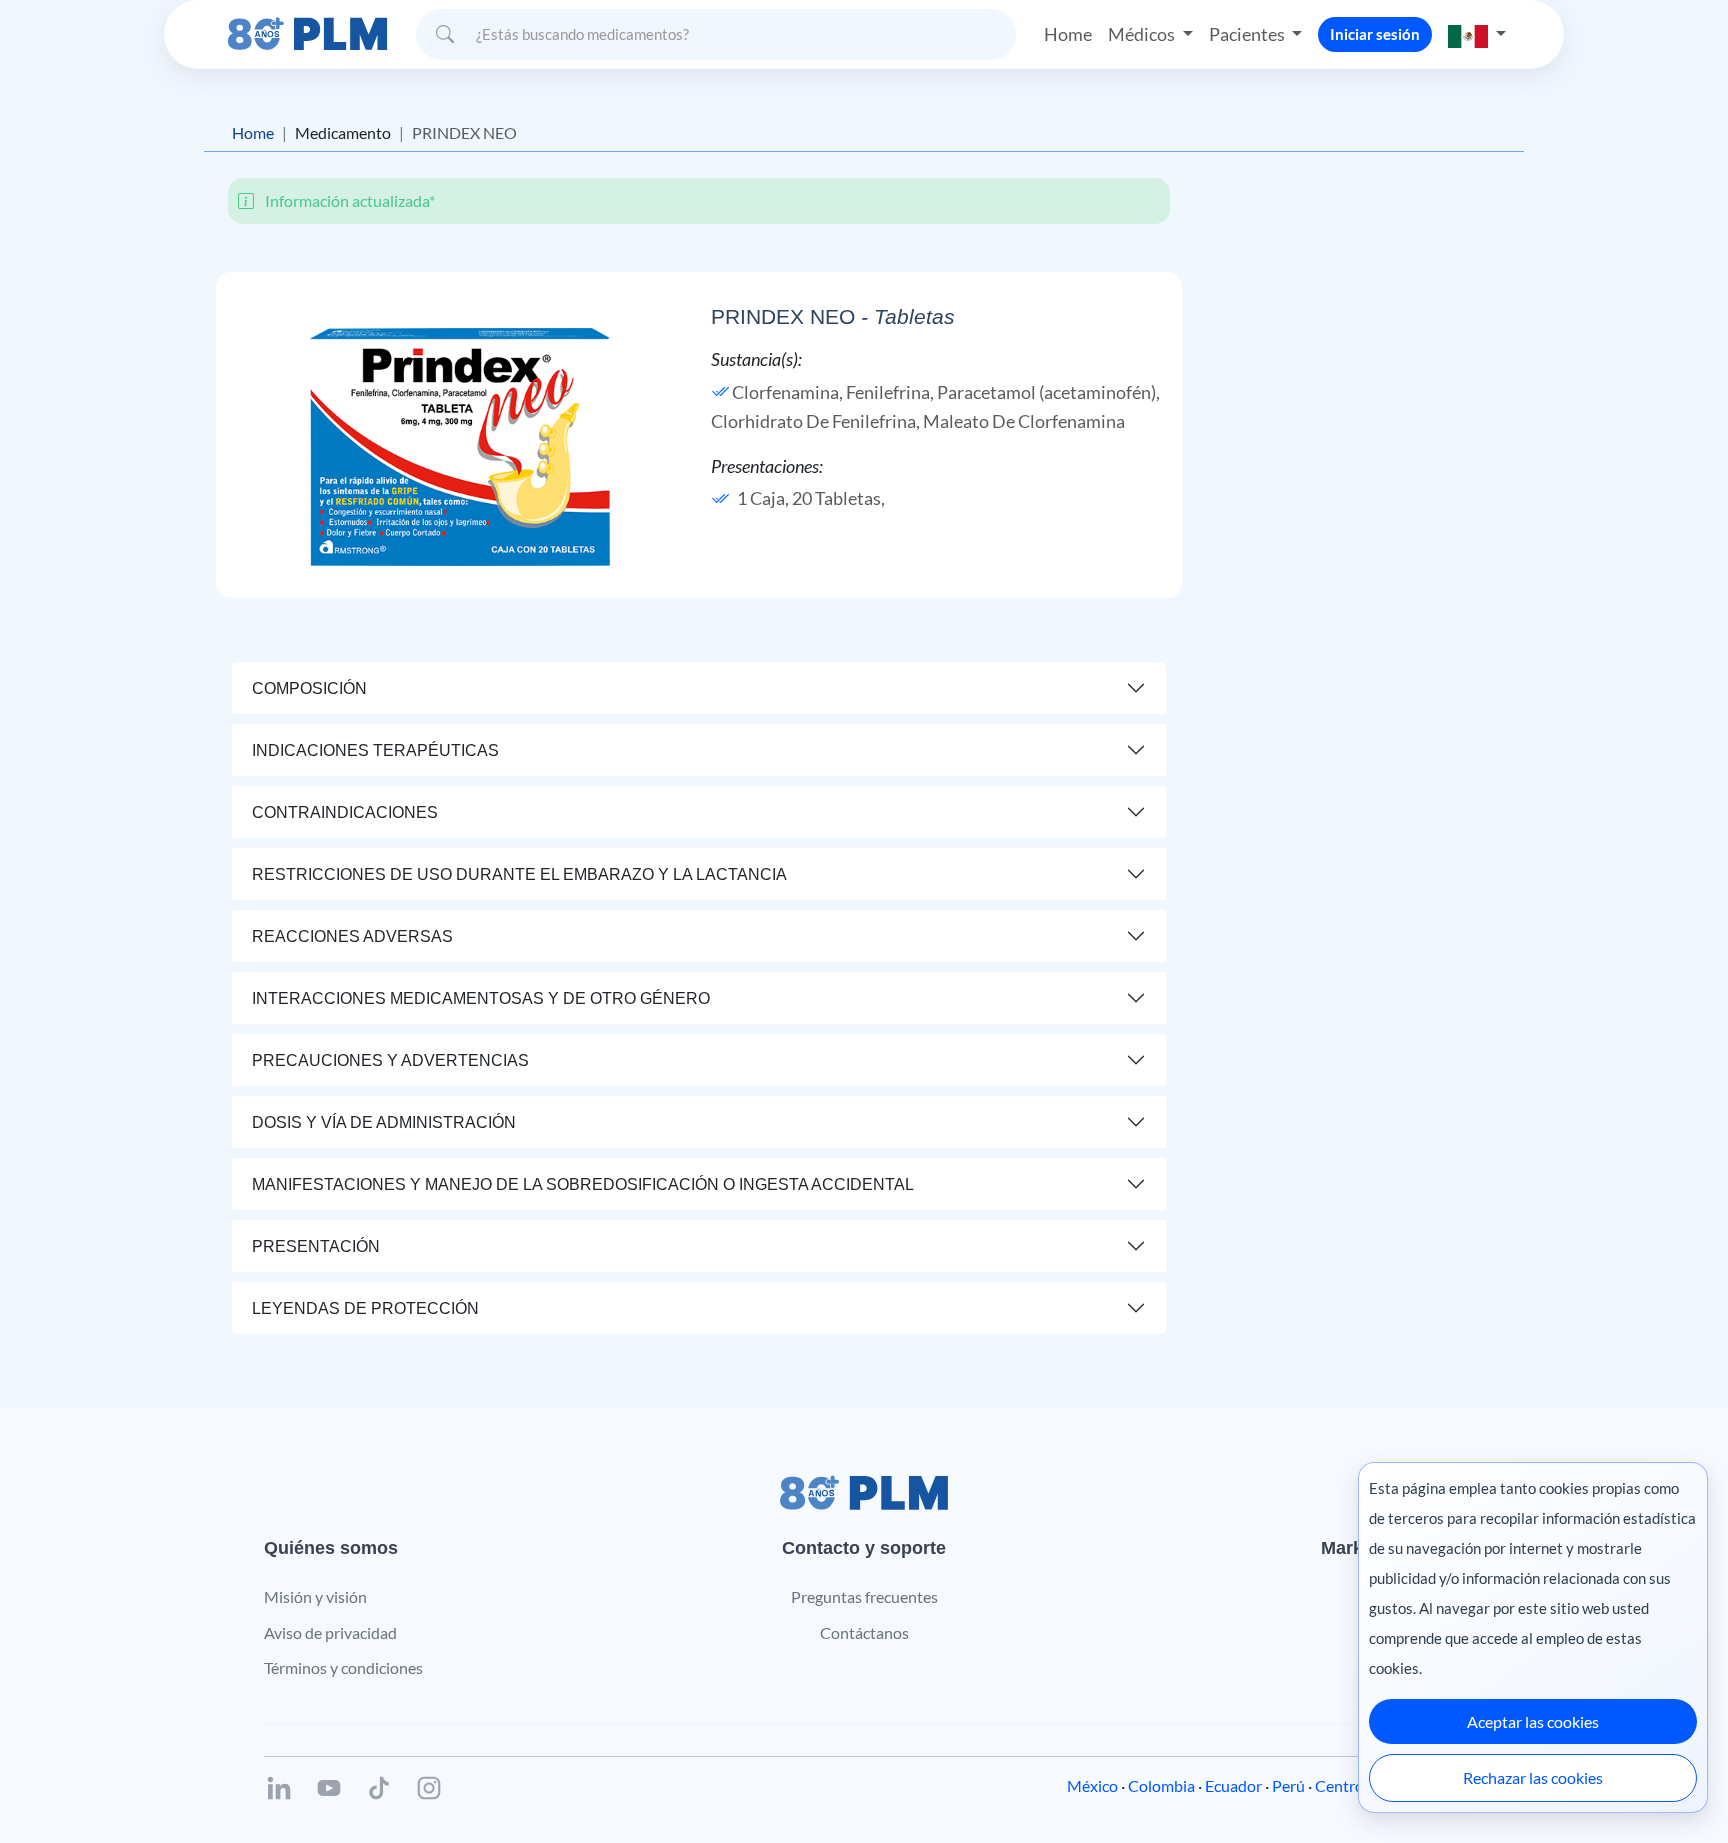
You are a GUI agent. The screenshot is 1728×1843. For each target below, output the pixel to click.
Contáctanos (864, 1632)
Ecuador (1233, 1785)
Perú (1288, 1785)
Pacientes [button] (1248, 34)
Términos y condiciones (343, 1667)
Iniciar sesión (1375, 34)
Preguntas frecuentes (864, 1596)
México (1092, 1785)
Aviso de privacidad (330, 1632)
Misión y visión (315, 1596)
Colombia (1161, 1785)
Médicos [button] (1143, 34)
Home (1068, 34)
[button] (1477, 34)
